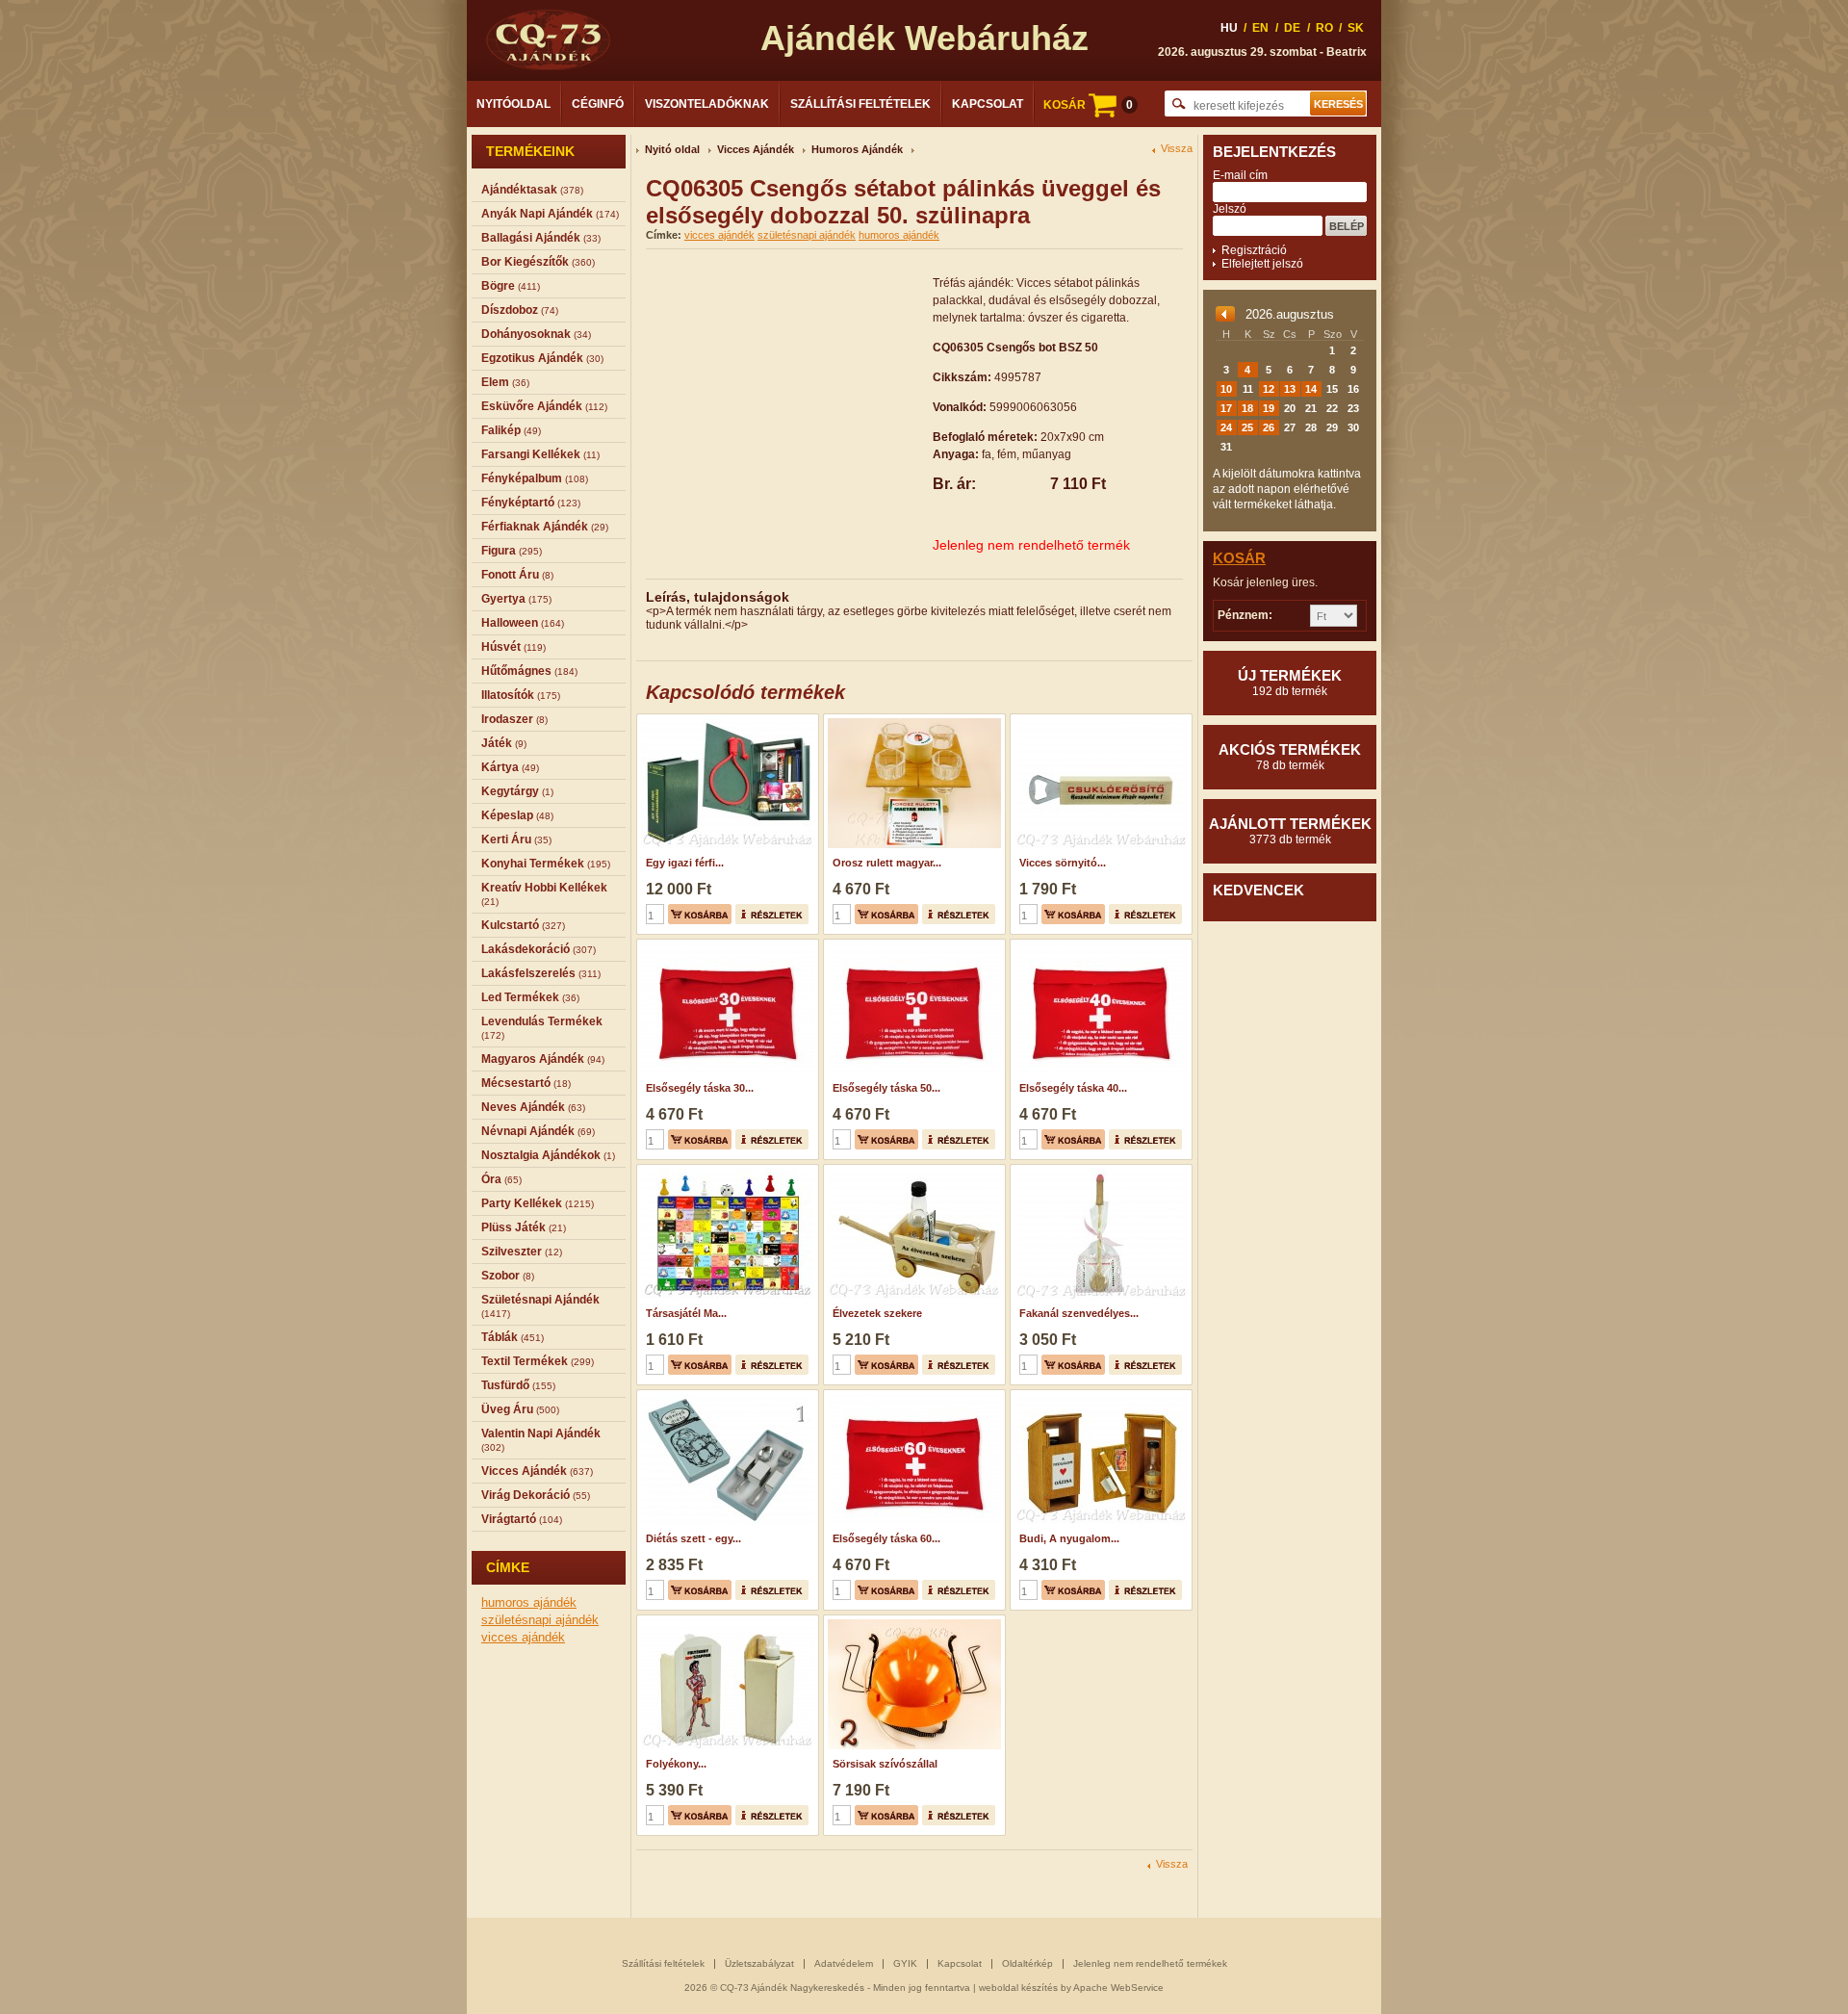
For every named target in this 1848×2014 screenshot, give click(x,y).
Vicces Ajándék (756, 149)
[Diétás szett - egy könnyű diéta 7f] (725, 1396)
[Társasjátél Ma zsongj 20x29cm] (725, 1171)
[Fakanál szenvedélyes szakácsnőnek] (1099, 1171)
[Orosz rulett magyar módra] (912, 720)
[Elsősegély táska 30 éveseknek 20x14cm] (725, 945)
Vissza (1177, 149)
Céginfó (598, 104)
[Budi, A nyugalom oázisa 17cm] (1099, 1396)
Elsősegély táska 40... (1073, 1088)
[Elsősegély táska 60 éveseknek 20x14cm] (912, 1396)
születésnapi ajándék (540, 1620)
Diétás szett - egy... (693, 1538)
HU (1229, 28)
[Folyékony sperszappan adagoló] (725, 1621)
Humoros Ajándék (857, 149)
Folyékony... (676, 1764)
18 (1247, 408)
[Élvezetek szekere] (912, 1171)
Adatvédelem (844, 1963)
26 (1269, 427)
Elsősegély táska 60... (886, 1538)
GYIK (905, 1963)
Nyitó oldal (672, 149)
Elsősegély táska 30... (700, 1088)
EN (1260, 28)
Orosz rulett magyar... (887, 863)
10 (1226, 389)
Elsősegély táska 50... (886, 1088)
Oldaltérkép (1027, 1963)
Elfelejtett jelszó (1262, 264)
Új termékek (1290, 683)
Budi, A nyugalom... (1069, 1538)
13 (1290, 389)
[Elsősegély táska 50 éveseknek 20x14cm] (912, 945)
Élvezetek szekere (877, 1313)
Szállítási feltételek (860, 104)
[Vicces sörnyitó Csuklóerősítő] (1099, 720)
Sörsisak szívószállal (885, 1764)
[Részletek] (772, 914)
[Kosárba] (700, 914)
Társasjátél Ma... (686, 1313)
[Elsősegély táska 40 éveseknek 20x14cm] (1099, 945)
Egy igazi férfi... (685, 863)
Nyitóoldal (513, 104)
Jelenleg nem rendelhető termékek (1150, 1963)
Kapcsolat (988, 104)
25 (1247, 427)
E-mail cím (1240, 175)
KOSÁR (1088, 105)
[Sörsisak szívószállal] (912, 1621)
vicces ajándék (523, 1637)
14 (1311, 389)
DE (1292, 28)
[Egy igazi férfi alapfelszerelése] (725, 720)
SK (1356, 28)
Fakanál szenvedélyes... (1079, 1313)
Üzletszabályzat (759, 1963)
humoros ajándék (529, 1602)
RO (1324, 28)
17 (1226, 408)
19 (1269, 408)
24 (1226, 427)
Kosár (1239, 558)
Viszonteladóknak (707, 104)
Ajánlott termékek (1290, 831)
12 (1269, 389)
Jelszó (1230, 209)
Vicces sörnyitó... (1063, 863)
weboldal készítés (1018, 1988)
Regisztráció (1254, 250)
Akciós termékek (1290, 757)
